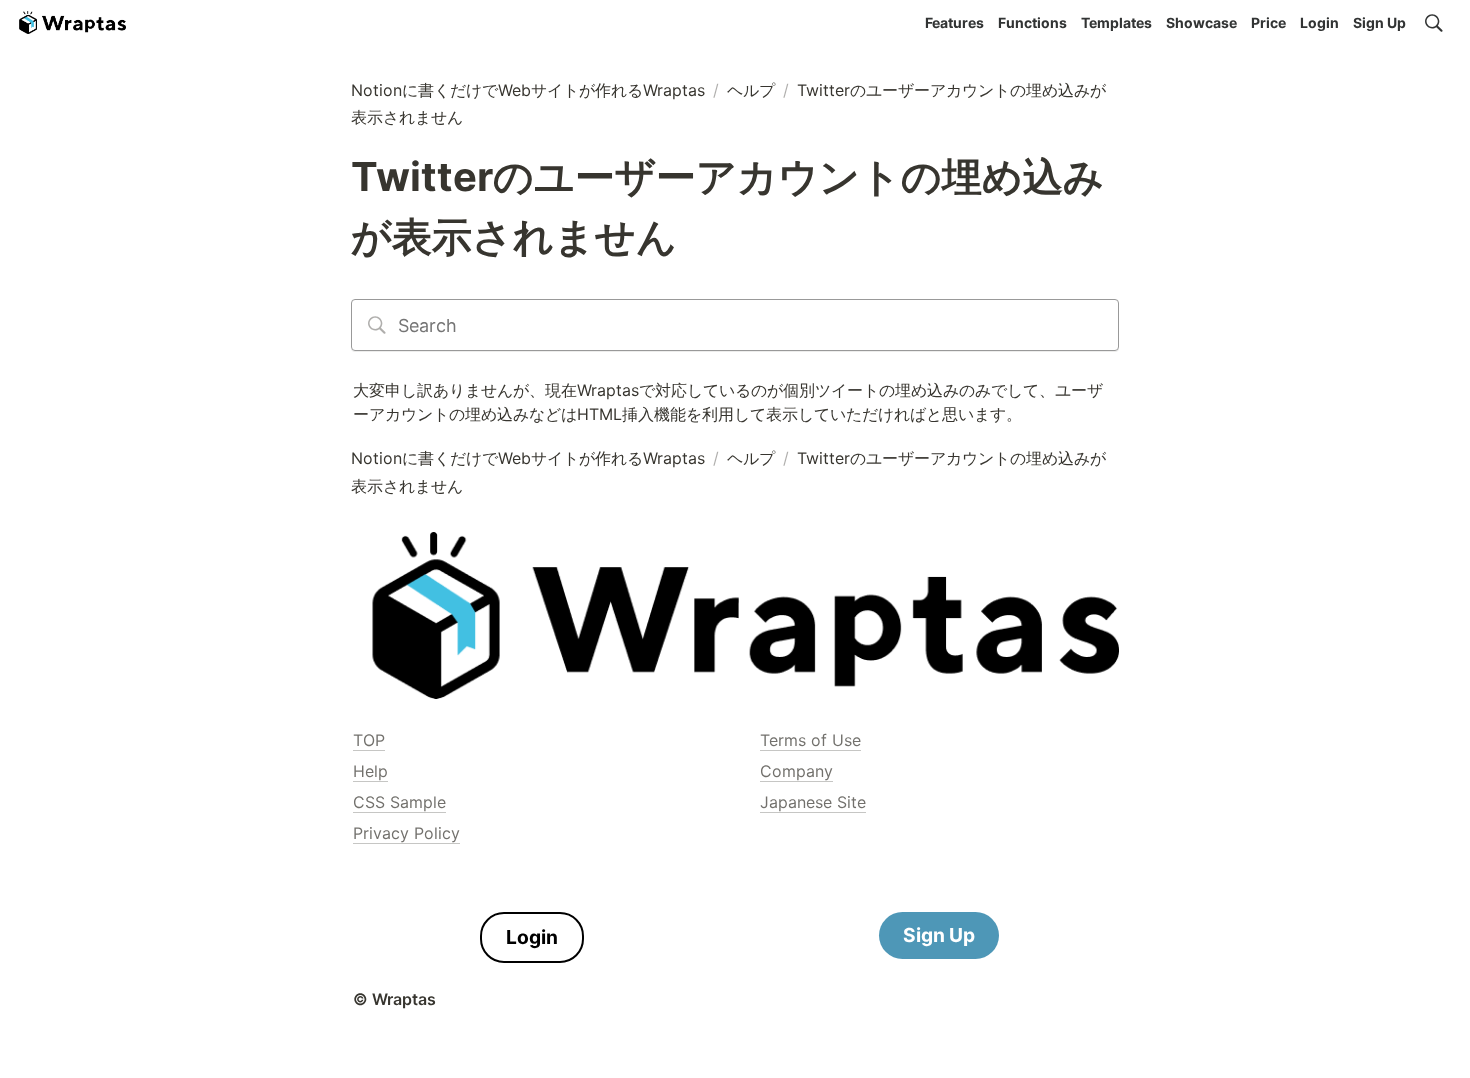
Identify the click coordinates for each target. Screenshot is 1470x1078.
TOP (369, 740)
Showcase (1201, 22)
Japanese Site (813, 802)
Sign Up (1379, 22)
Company (796, 771)
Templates (1116, 22)
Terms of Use (810, 740)
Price (1268, 22)
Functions (1032, 22)
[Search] (1434, 23)
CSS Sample (399, 802)
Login (1319, 22)
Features (954, 22)
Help (370, 771)
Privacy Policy (406, 833)
